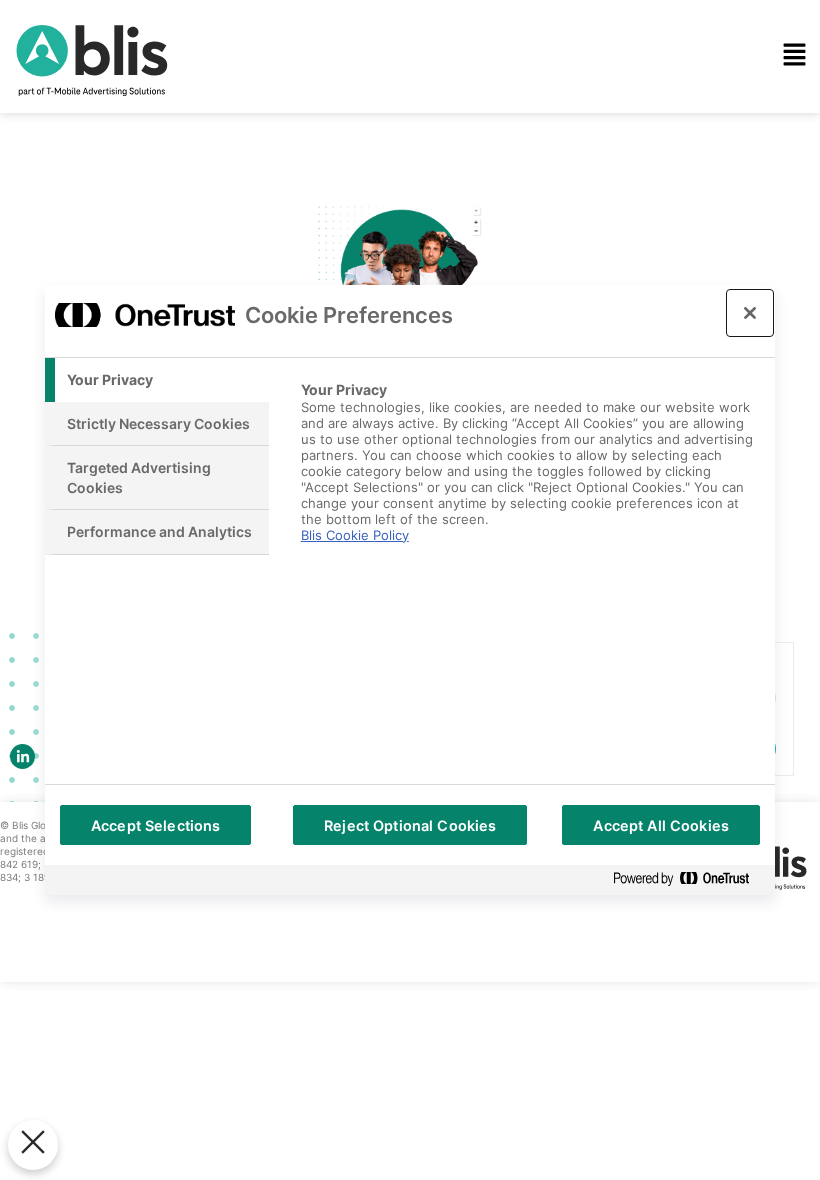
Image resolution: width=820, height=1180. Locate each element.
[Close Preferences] (33, 1145)
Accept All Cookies (661, 825)
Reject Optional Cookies (410, 825)
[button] (532, 56)
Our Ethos (309, 156)
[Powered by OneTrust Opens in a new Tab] (689, 879)
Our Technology (332, 99)
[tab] (157, 380)
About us (306, 270)
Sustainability (322, 213)
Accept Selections (155, 825)
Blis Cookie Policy (355, 535)
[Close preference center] (750, 313)
